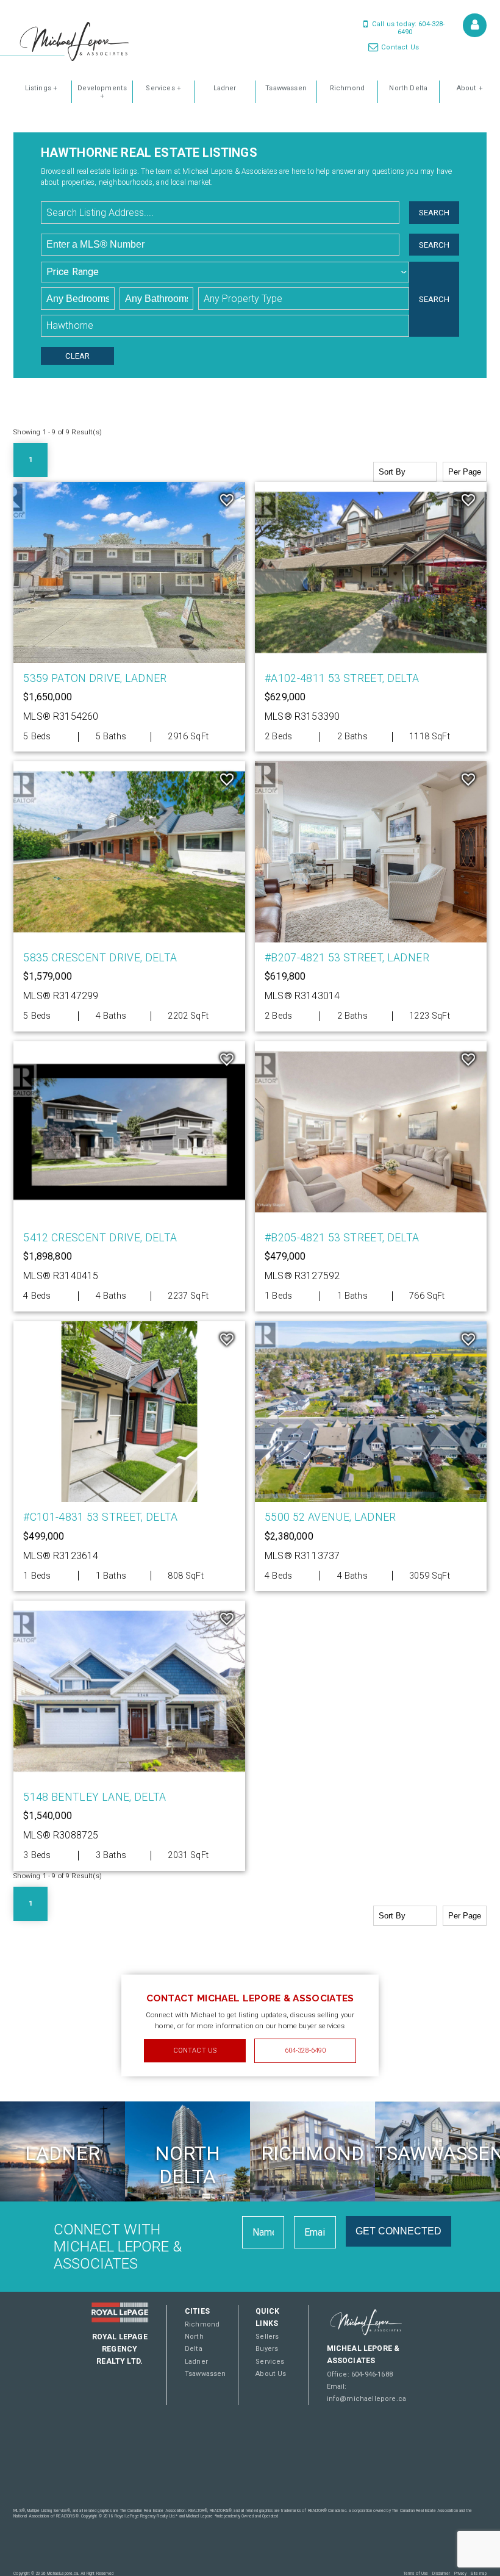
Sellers (267, 2337)
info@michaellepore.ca (367, 2399)
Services (270, 2362)
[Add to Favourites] (227, 500)
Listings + (41, 88)
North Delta (408, 88)
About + (470, 88)
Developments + (102, 92)
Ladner (225, 88)
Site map (478, 2574)
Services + (163, 88)
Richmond (347, 88)
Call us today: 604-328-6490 (408, 28)
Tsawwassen (286, 88)
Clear (77, 356)
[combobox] (223, 213)
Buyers (267, 2349)
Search (434, 213)
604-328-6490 (305, 2050)
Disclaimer (441, 2574)
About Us (271, 2374)
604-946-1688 (372, 2374)
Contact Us (399, 47)
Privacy (460, 2574)
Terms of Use (416, 2574)
